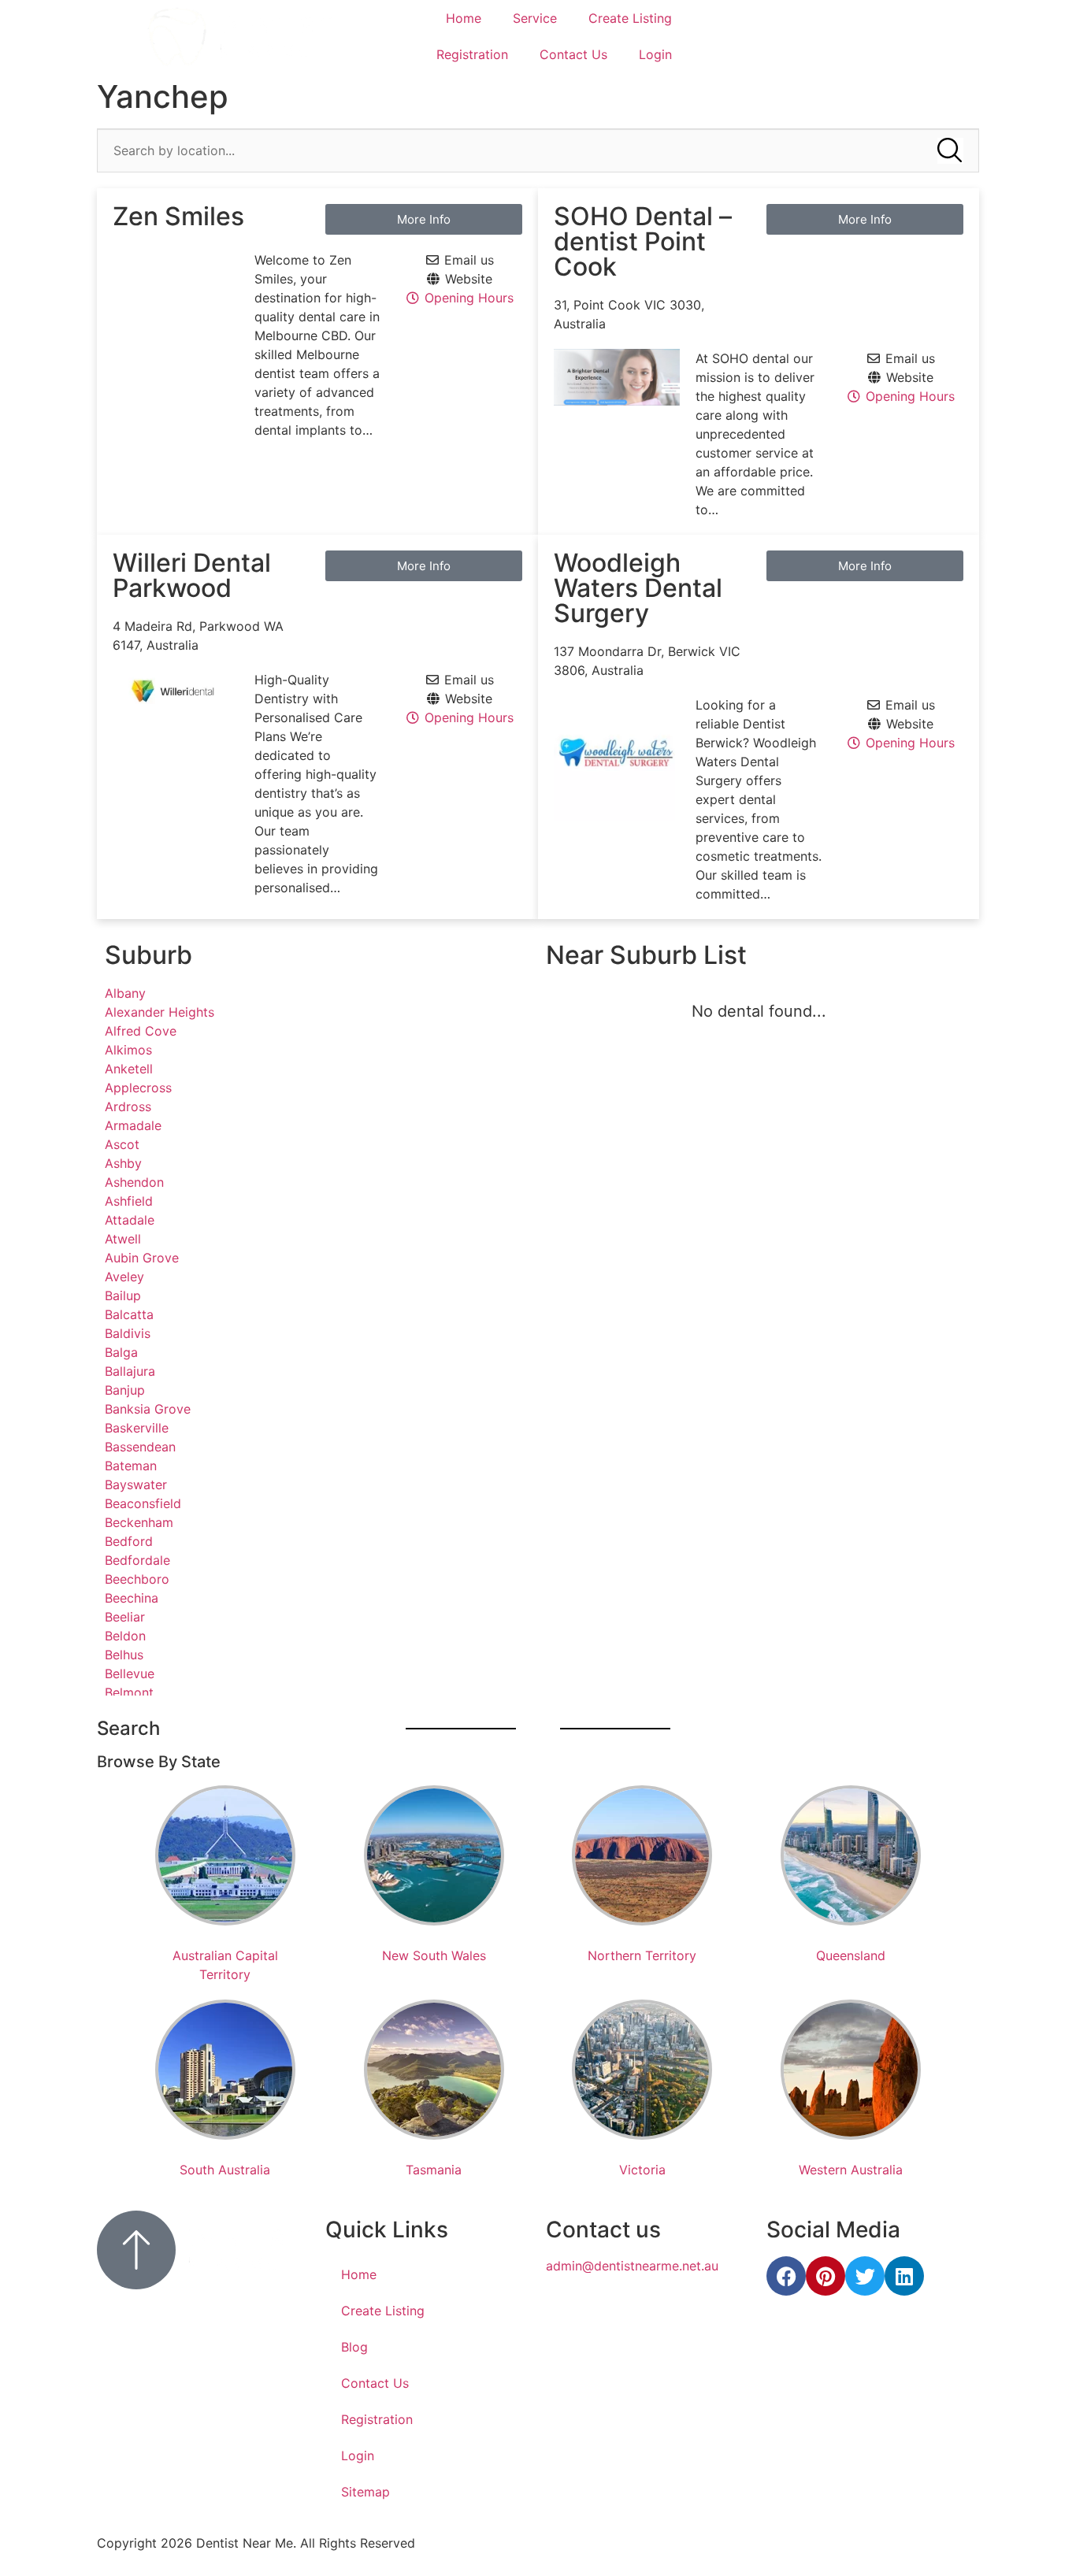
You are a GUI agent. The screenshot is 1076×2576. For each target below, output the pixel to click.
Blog (354, 2347)
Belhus (124, 1655)
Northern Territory (642, 1955)
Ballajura (130, 1371)
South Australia (225, 2170)
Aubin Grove (142, 1258)
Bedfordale (137, 1560)
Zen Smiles (178, 216)
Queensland (851, 1955)
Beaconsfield (143, 1503)
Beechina (132, 1598)
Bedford (129, 1541)
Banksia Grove (148, 1409)
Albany (125, 993)
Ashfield (129, 1201)
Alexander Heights (160, 1012)
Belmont (129, 1692)
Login (655, 54)
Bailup (123, 1295)
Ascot (122, 1144)
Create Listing (630, 18)
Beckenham (139, 1522)
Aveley (124, 1277)
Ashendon (134, 1182)
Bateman (131, 1466)
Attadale (130, 1220)
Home (464, 18)
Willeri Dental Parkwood (192, 575)
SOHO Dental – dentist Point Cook (643, 241)
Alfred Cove (141, 1031)
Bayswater (136, 1484)
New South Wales (434, 1955)
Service (535, 18)
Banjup (125, 1390)
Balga (121, 1352)
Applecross (138, 1088)
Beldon (125, 1636)
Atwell (123, 1239)
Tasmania (434, 2170)
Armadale (133, 1125)
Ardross (128, 1106)
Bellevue (130, 1673)
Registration (472, 54)
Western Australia (851, 2170)
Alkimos (128, 1050)
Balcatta (129, 1314)
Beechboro (137, 1579)
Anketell (129, 1069)
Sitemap (365, 2492)
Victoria (642, 2170)
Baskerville (137, 1428)
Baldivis (128, 1333)
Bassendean (140, 1447)
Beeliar (125, 1617)
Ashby (123, 1163)
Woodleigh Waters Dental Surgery (638, 588)
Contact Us (573, 54)
